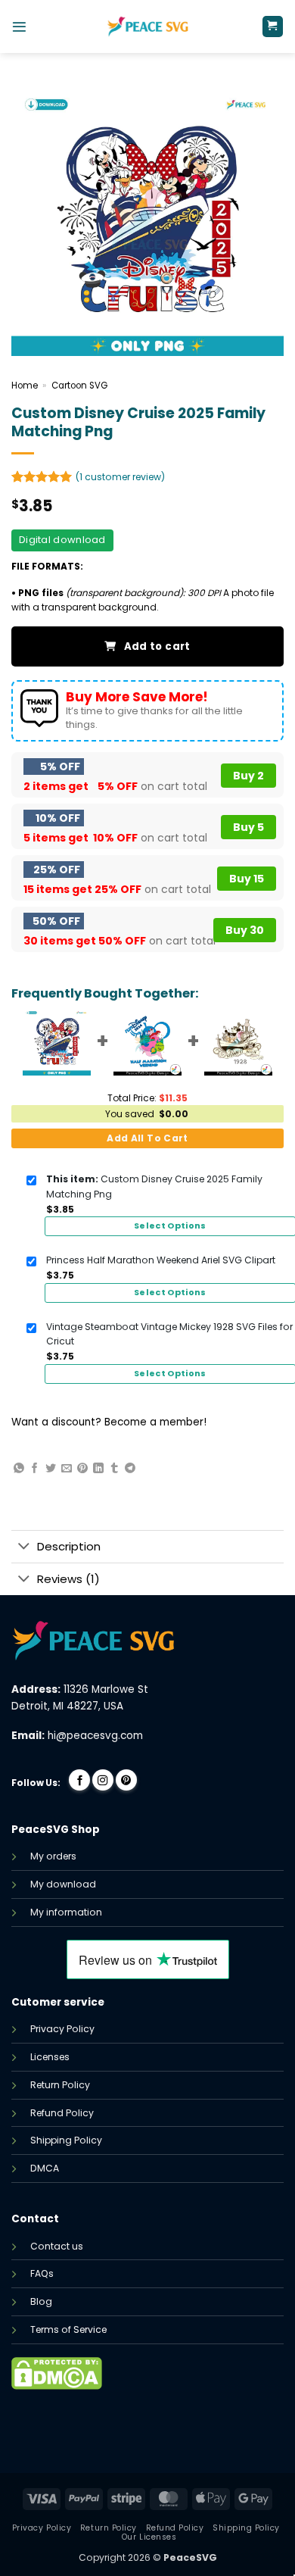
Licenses (50, 2057)
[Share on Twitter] (51, 1469)
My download (63, 1884)
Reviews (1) (68, 1579)
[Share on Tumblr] (114, 1469)
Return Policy (60, 2085)
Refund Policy (62, 2113)
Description (69, 1546)
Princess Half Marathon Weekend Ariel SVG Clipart (161, 1260)
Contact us (57, 2246)
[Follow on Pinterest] (126, 1780)
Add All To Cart (147, 1138)
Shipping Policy (66, 2140)
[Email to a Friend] (67, 1469)
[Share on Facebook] (35, 1469)
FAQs (42, 2273)
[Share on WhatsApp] (19, 1469)
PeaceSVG (190, 2557)
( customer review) (120, 477)
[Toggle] (24, 1547)
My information (66, 1912)
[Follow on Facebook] (79, 1780)
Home (25, 386)
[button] (19, 27)
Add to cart (157, 646)
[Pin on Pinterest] (82, 1469)
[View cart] (273, 27)
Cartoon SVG (79, 386)
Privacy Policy (62, 2029)
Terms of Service (68, 2329)
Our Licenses (149, 2537)
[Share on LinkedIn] (98, 1469)
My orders (53, 1856)
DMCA (45, 2168)
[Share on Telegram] (130, 1469)
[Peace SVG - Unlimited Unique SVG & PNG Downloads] (147, 27)
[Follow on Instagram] (103, 1780)
